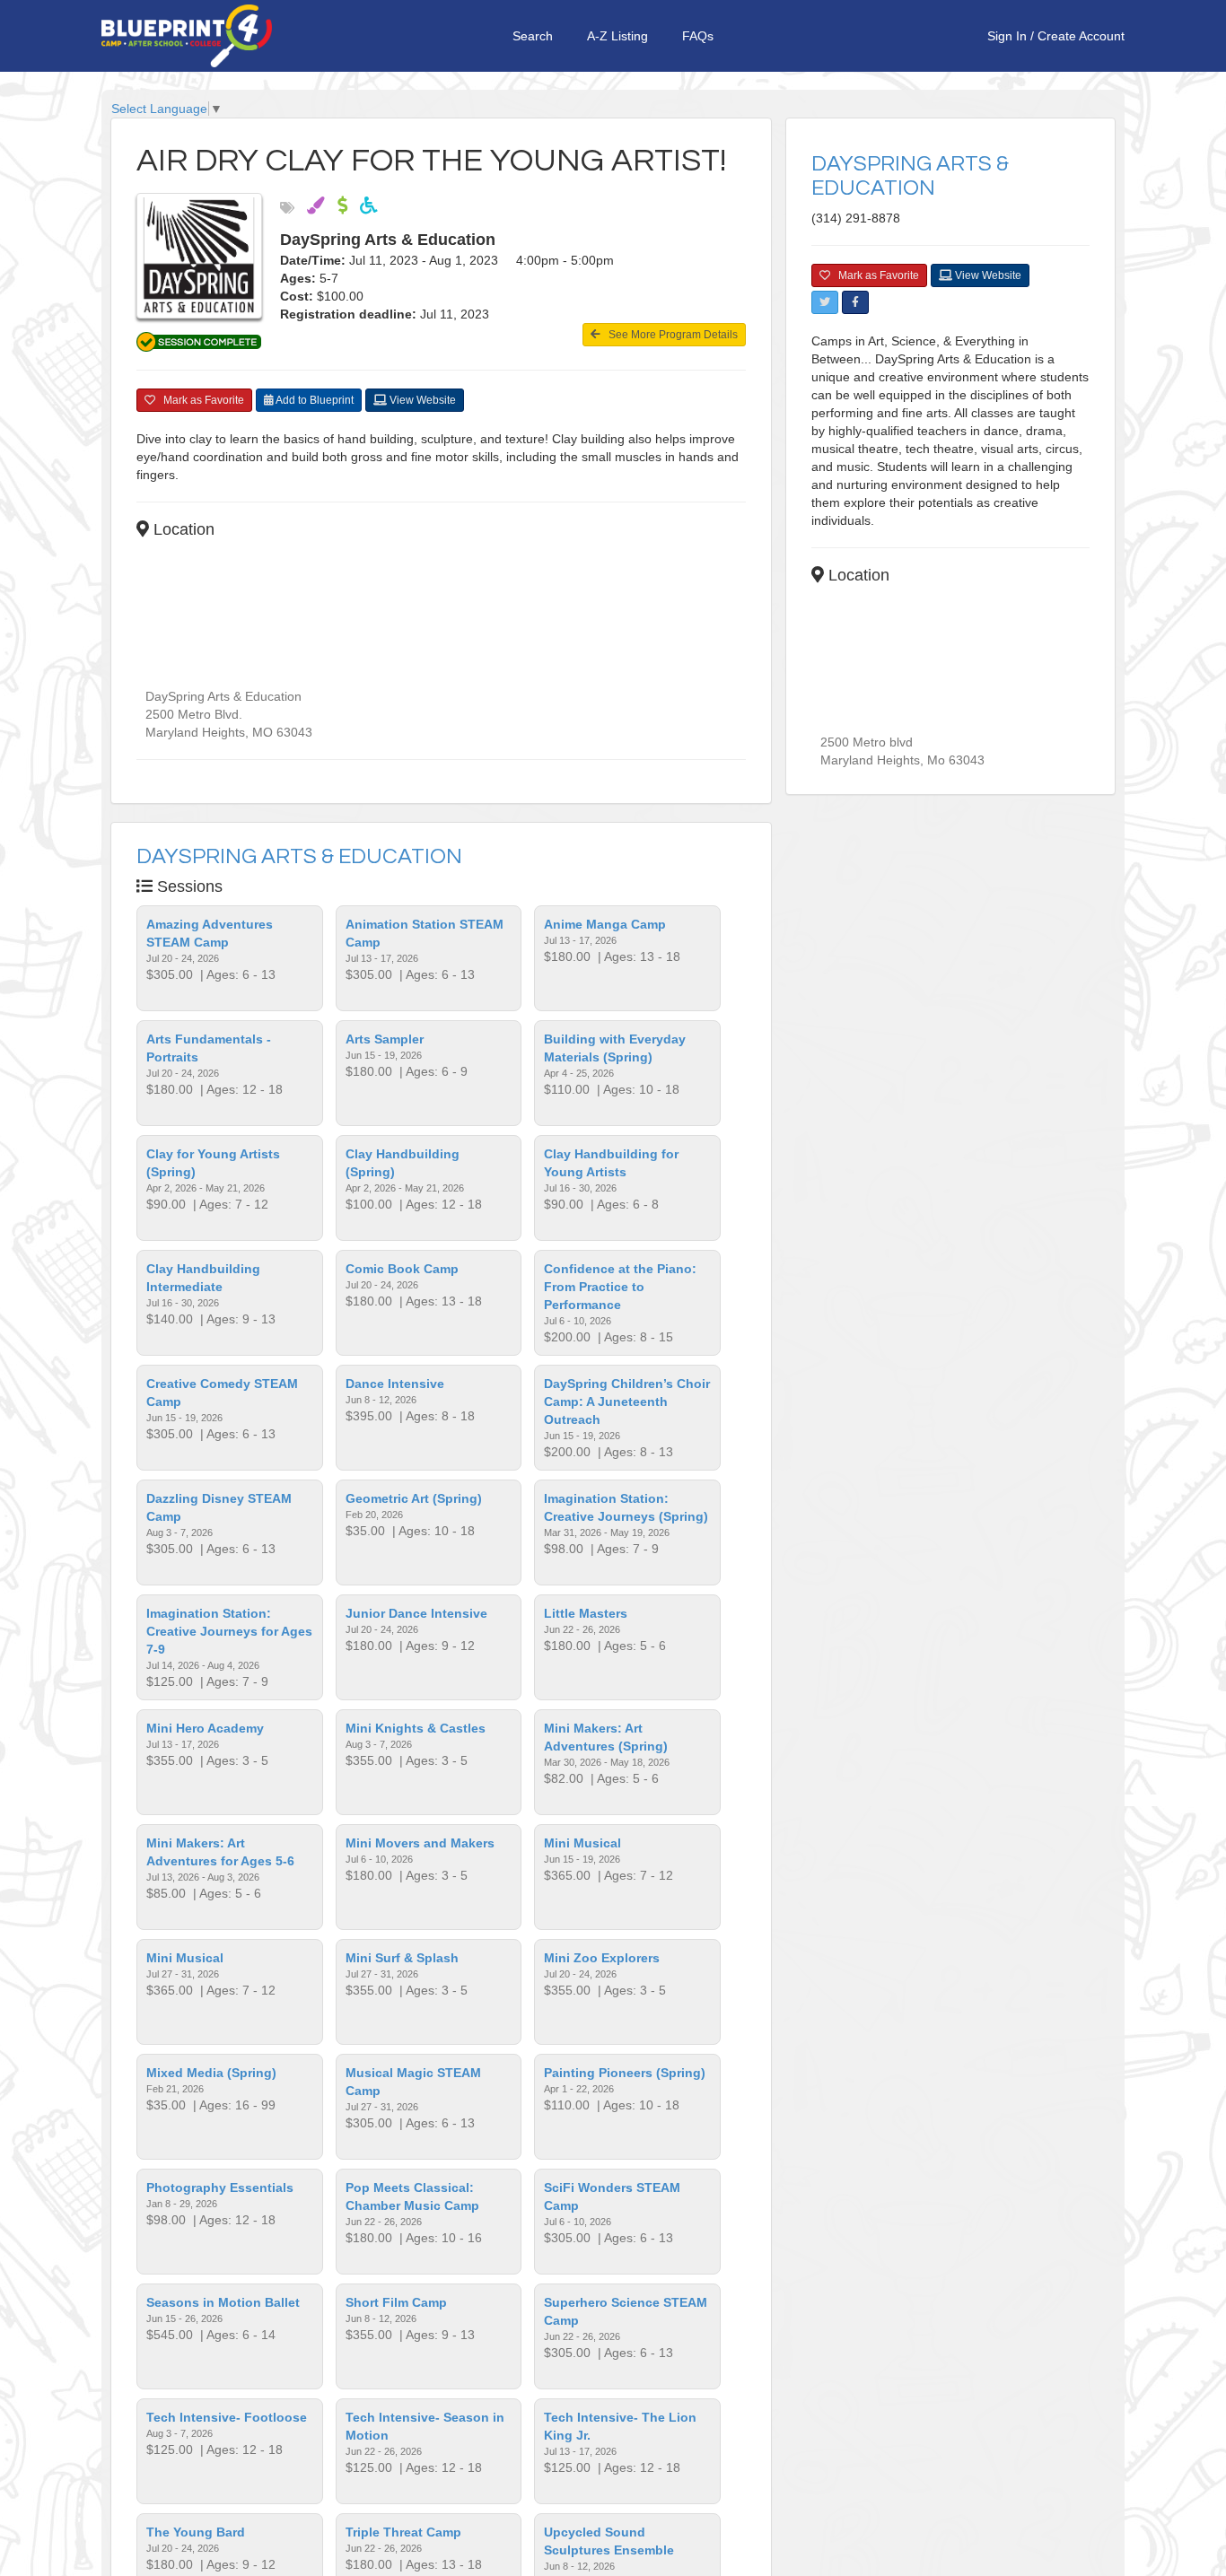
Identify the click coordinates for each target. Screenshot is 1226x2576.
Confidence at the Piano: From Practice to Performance (620, 1287)
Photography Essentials (220, 2187)
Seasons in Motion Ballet (223, 2302)
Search (533, 36)
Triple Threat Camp (403, 2532)
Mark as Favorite (200, 400)
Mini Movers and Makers (420, 1843)
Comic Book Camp (402, 1269)
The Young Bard (196, 2532)
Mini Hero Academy (205, 1728)
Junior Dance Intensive (416, 1613)
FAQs (698, 36)
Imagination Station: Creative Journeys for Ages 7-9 (229, 1631)
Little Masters (586, 1613)
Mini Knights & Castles (416, 1728)
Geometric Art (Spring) (414, 1498)
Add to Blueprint (314, 400)
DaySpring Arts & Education (299, 856)
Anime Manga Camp (605, 924)
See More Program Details (669, 335)
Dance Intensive (395, 1384)
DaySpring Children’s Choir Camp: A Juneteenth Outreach (627, 1402)
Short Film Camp (396, 2302)
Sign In (1007, 36)
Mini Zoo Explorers (602, 1958)
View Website (421, 400)
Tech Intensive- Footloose (227, 2417)
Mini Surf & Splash (402, 1958)
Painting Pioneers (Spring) (625, 2073)
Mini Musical (582, 1843)
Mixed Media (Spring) (211, 2073)
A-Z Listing (617, 36)
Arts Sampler (385, 1039)
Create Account (1081, 36)
